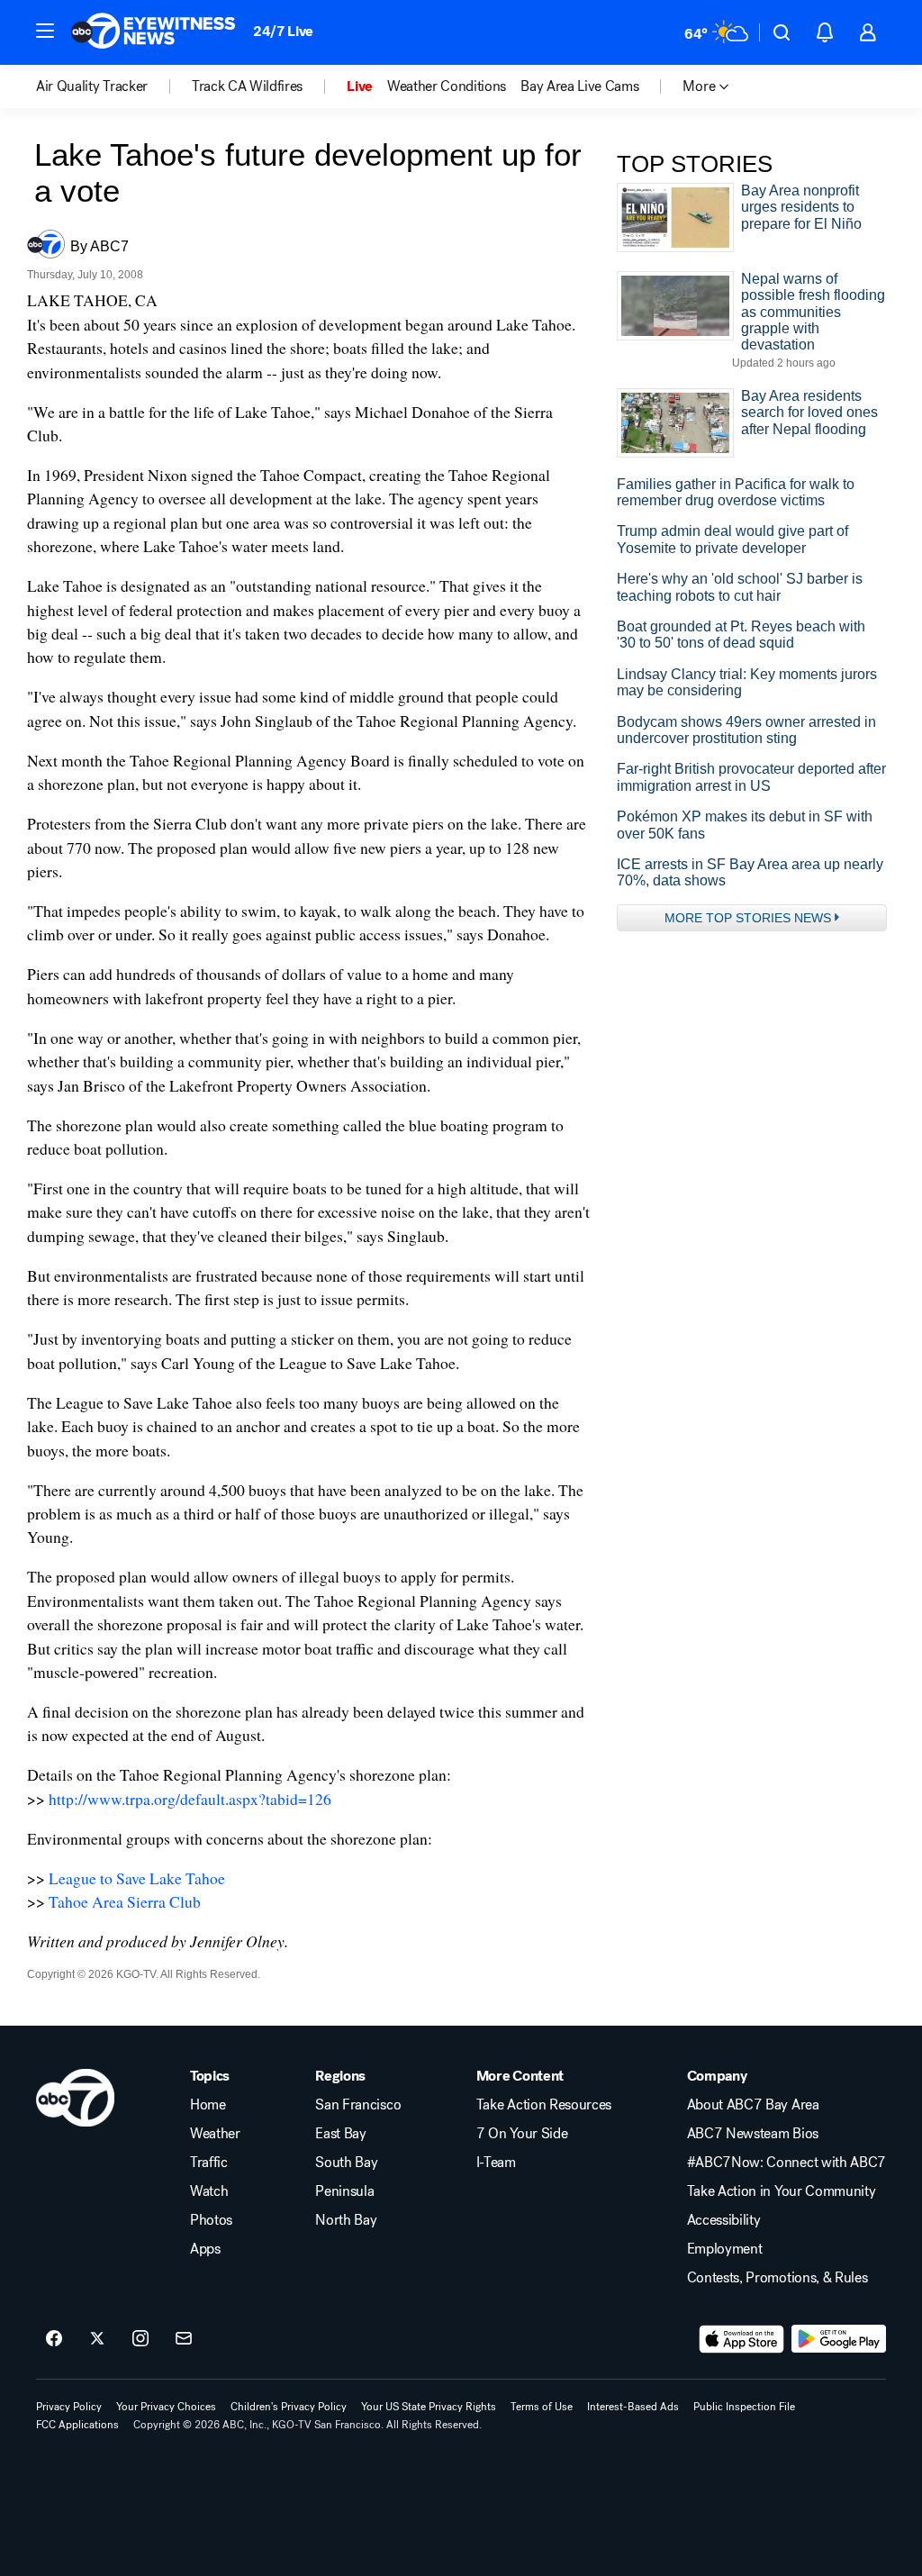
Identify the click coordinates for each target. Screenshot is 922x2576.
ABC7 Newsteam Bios (753, 2134)
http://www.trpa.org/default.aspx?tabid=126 (190, 1799)
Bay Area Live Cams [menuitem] (579, 86)
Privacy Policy (69, 2407)
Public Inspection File (744, 2407)
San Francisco (358, 2105)
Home (208, 2105)
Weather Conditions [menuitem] (447, 86)
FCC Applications (77, 2425)
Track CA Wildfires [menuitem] (247, 86)
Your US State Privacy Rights (429, 2407)
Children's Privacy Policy (289, 2407)
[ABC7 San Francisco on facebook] (54, 2339)
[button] (45, 31)
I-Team (496, 2163)
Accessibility (724, 2220)
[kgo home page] (75, 2098)
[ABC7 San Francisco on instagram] (140, 2339)
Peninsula (344, 2191)
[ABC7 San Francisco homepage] (153, 32)
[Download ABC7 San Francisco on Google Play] (839, 2339)
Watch (209, 2191)
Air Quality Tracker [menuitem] (92, 86)
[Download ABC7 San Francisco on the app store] (742, 2339)
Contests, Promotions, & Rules (777, 2278)
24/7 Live (283, 31)
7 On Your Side (522, 2134)
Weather (215, 2134)
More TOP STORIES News (748, 918)
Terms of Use (542, 2407)
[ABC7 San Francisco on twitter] (97, 2339)
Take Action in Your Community (782, 2191)
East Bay (340, 2134)
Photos (211, 2220)
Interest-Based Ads (633, 2407)
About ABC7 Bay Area (753, 2105)
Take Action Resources (544, 2105)
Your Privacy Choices (166, 2407)
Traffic (209, 2163)
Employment (725, 2249)
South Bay (346, 2163)
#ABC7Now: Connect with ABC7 (786, 2163)
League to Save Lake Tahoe (137, 1878)
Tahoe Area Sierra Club (125, 1901)
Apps (205, 2249)
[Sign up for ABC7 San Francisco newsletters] (184, 2339)
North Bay (346, 2220)
